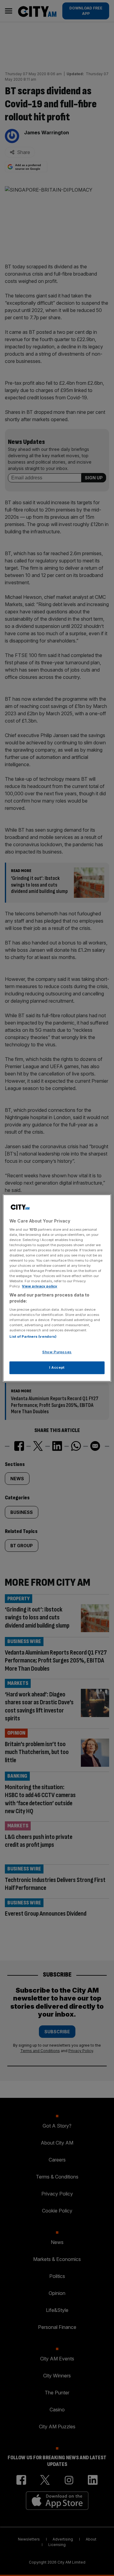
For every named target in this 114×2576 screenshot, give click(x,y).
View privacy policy (40, 1286)
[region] (57, 1288)
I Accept (57, 1367)
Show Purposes (57, 1352)
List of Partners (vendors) (33, 1337)
